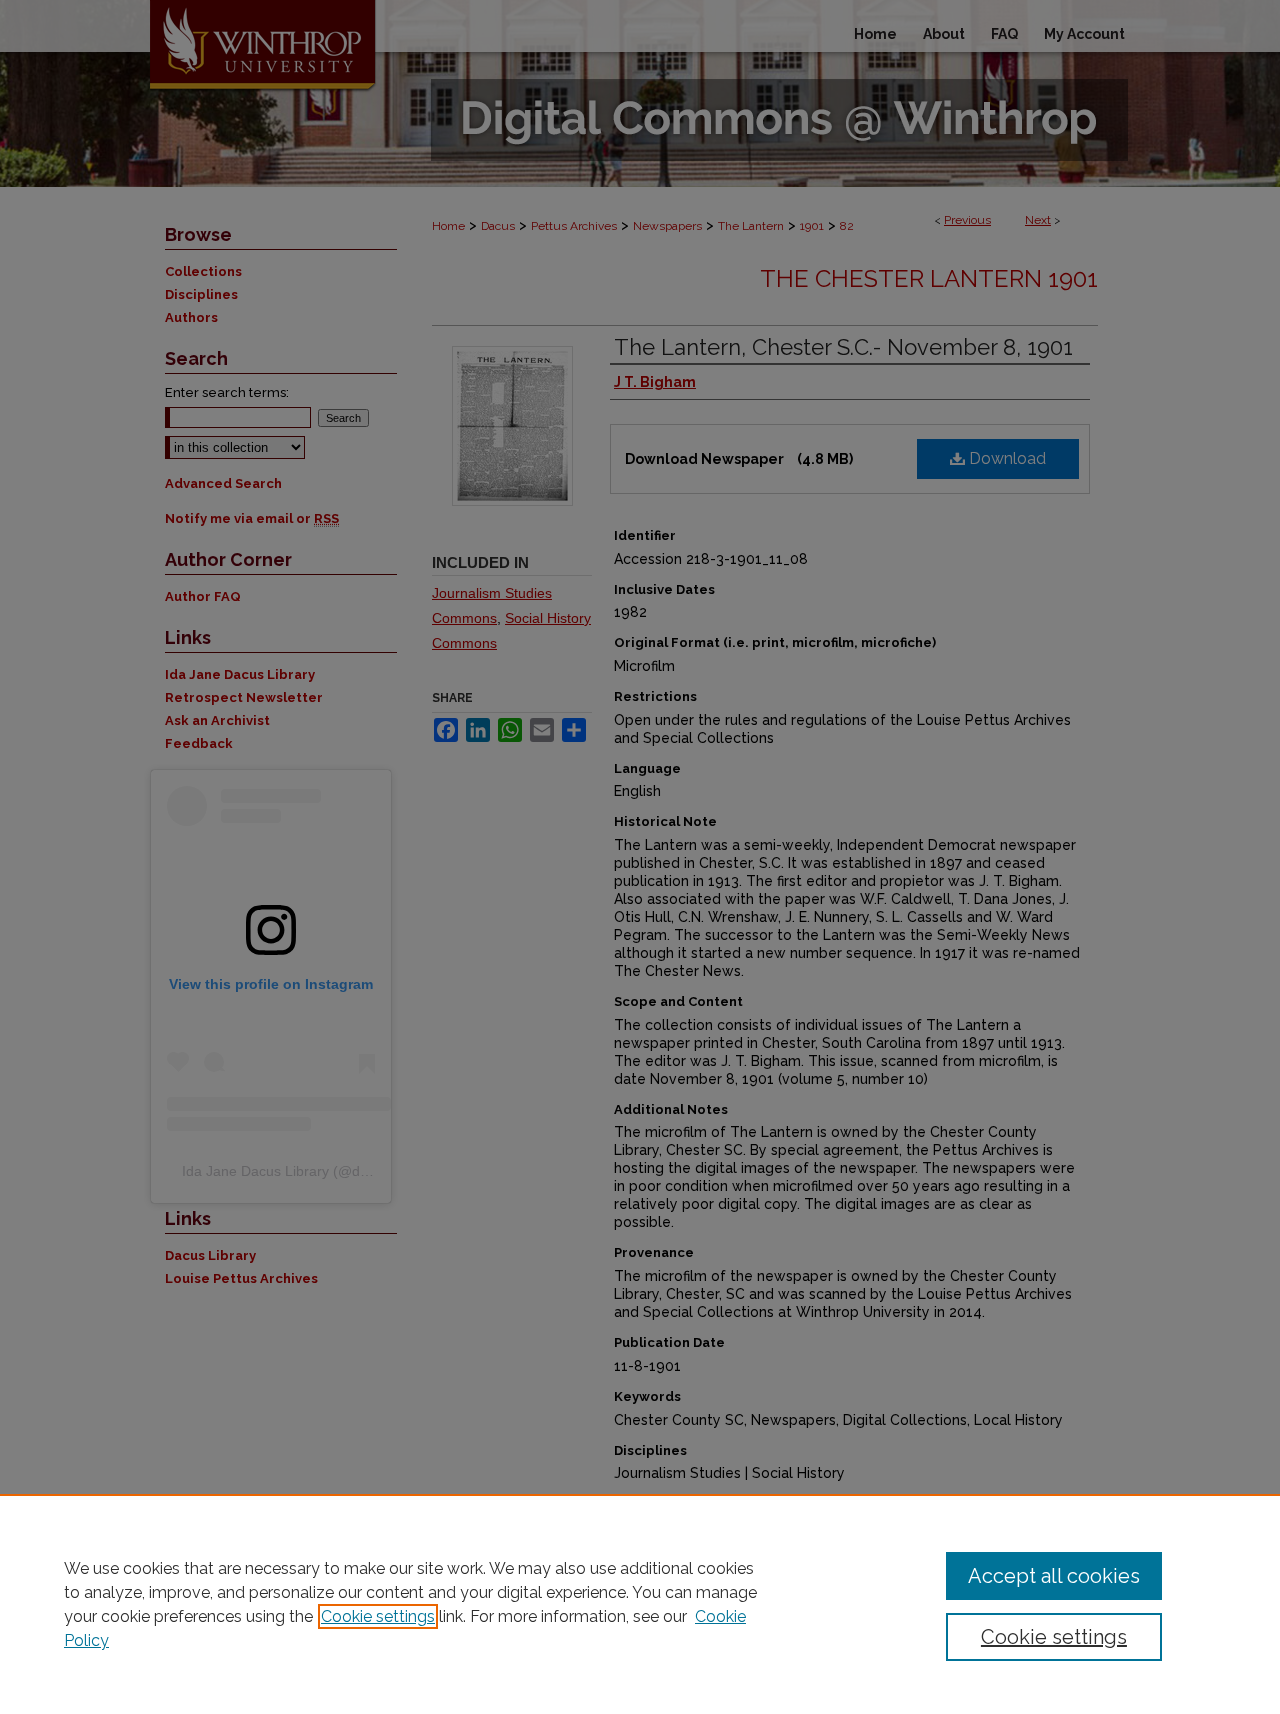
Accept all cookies (1054, 1576)
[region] (640, 1604)
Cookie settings (378, 1616)
